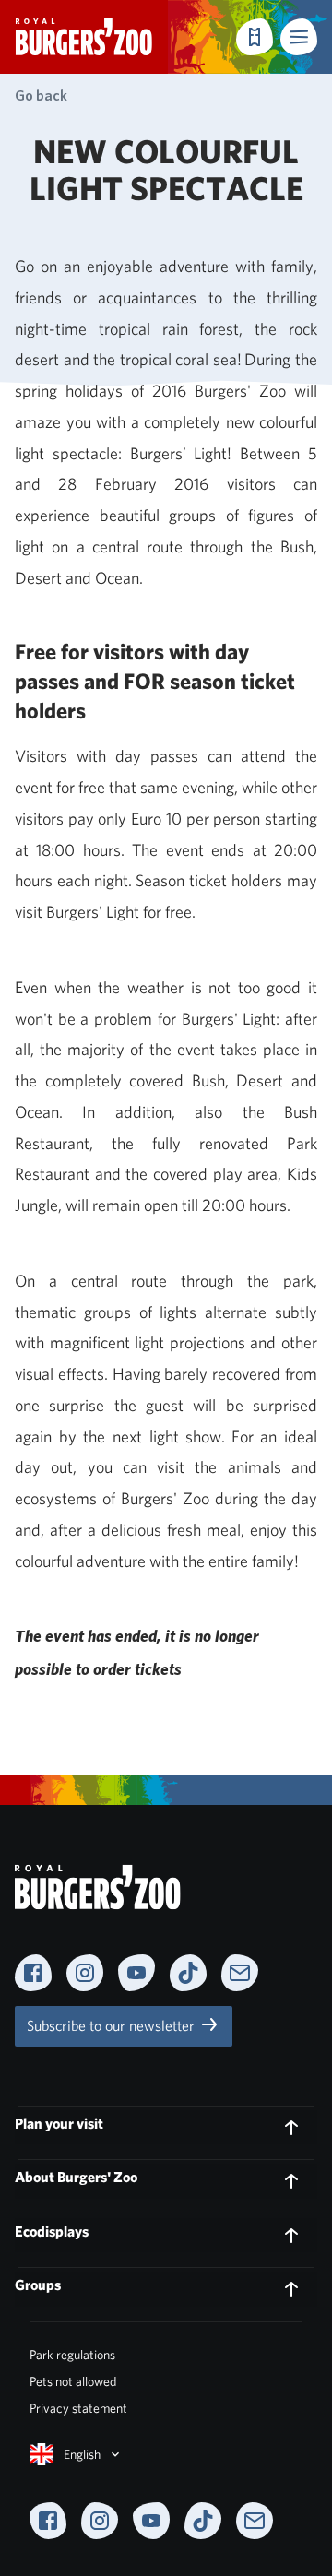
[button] (299, 37)
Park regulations (72, 2355)
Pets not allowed (73, 2381)
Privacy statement (78, 2408)
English (82, 2454)
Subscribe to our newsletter (113, 2026)
